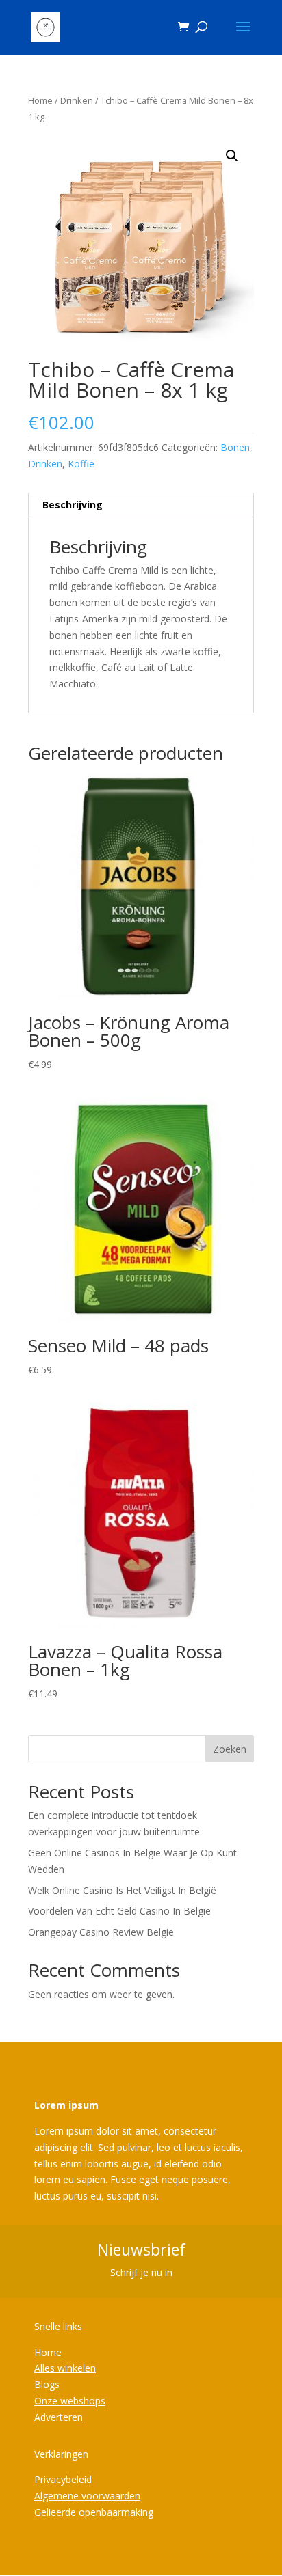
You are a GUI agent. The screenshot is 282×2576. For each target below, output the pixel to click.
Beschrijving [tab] (73, 505)
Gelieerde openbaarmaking (94, 2512)
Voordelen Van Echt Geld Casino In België (119, 1911)
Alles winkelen (65, 2368)
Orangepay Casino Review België (101, 1932)
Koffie (81, 464)
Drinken (77, 100)
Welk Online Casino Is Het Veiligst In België (122, 1890)
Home (40, 100)
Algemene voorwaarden (87, 2496)
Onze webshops (70, 2401)
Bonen (235, 447)
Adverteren (59, 2417)
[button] (232, 156)
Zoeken (230, 1749)
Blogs (47, 2384)
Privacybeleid (63, 2479)
